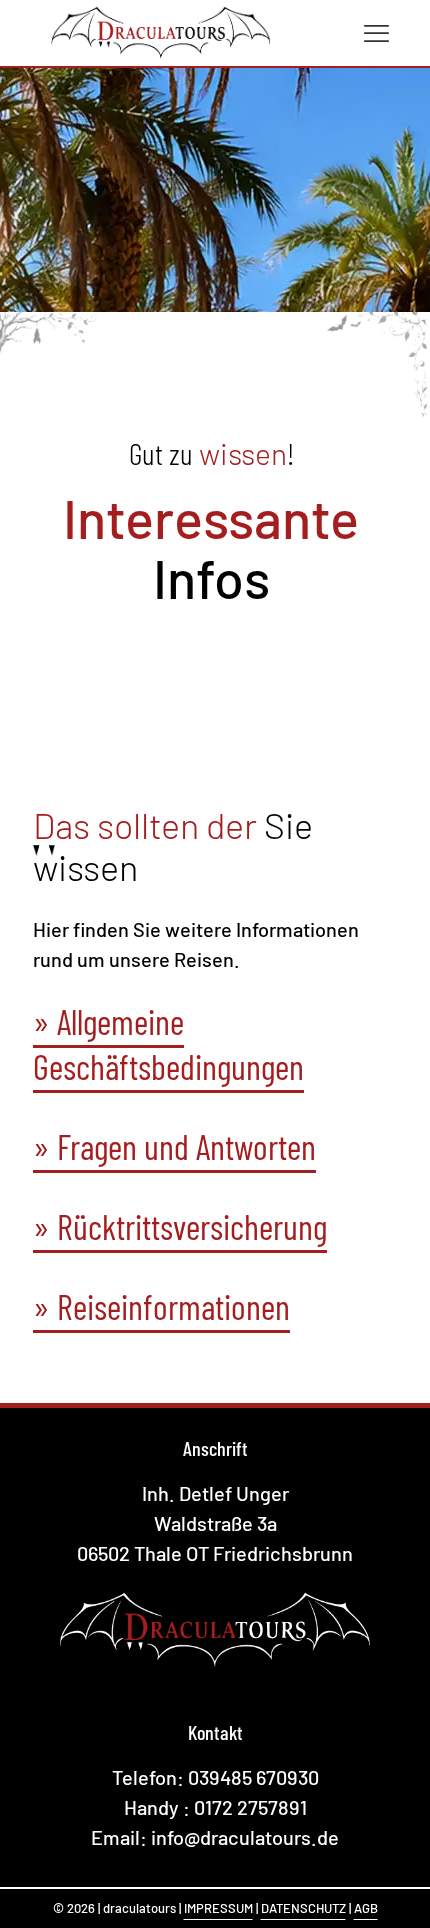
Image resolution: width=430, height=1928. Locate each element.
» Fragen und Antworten (174, 1146)
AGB (366, 1908)
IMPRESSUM (218, 1908)
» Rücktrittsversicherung (180, 1226)
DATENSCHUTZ (303, 1908)
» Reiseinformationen (161, 1306)
